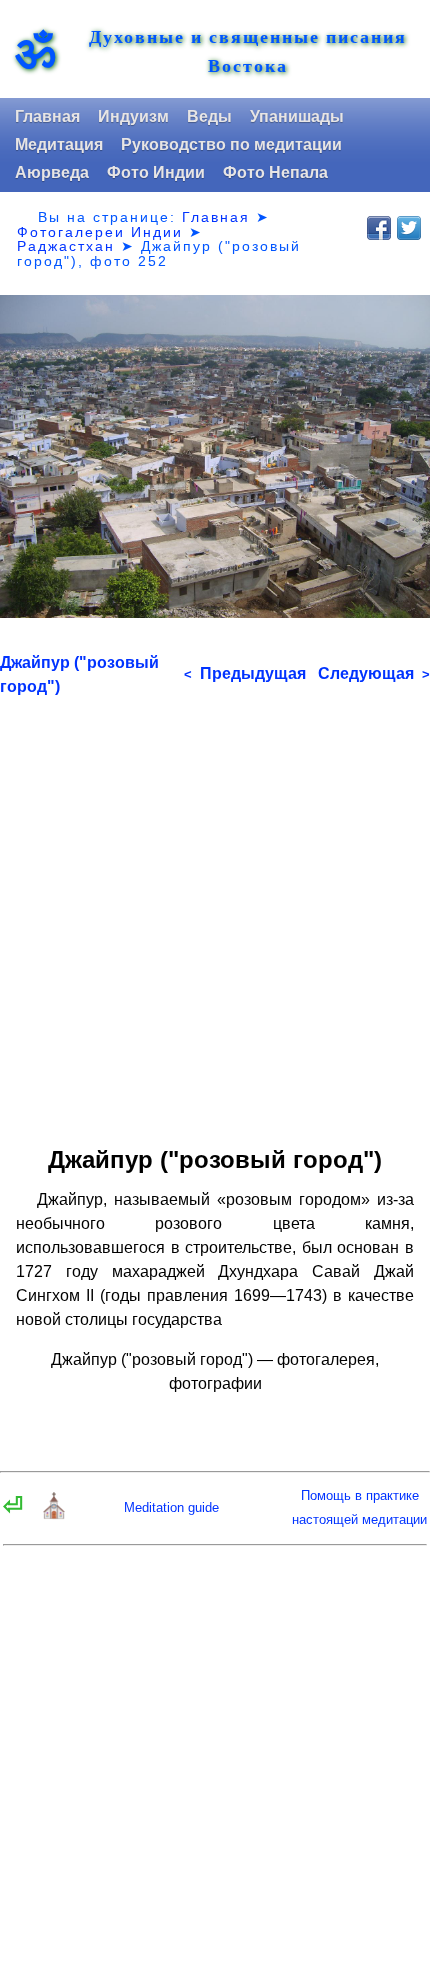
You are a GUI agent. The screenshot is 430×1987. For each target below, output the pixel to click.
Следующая (374, 673)
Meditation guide (171, 1507)
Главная (47, 116)
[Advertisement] (215, 914)
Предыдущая (245, 673)
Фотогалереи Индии (100, 232)
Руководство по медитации (231, 144)
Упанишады (297, 116)
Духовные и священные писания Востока (248, 51)
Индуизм (133, 116)
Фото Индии (156, 172)
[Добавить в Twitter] (409, 228)
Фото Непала (275, 172)
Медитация (59, 144)
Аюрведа (52, 172)
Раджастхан (66, 246)
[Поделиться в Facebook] (379, 228)
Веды (209, 116)
